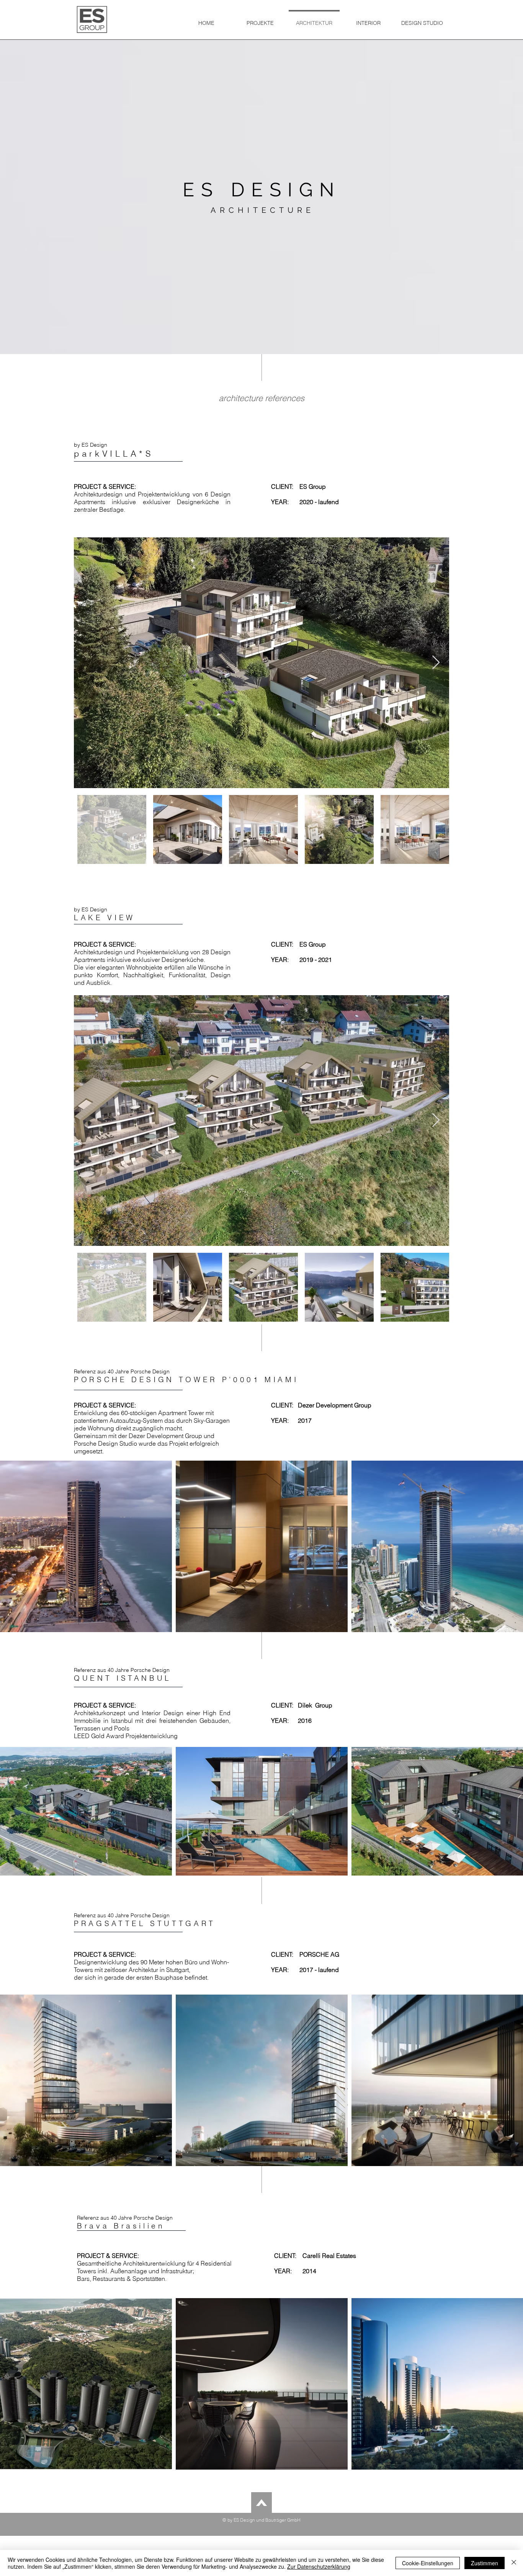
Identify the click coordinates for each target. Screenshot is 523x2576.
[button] (260, 20)
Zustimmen (485, 2563)
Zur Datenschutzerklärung (319, 2566)
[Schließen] (514, 2563)
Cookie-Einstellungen (428, 2563)
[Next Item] (436, 663)
